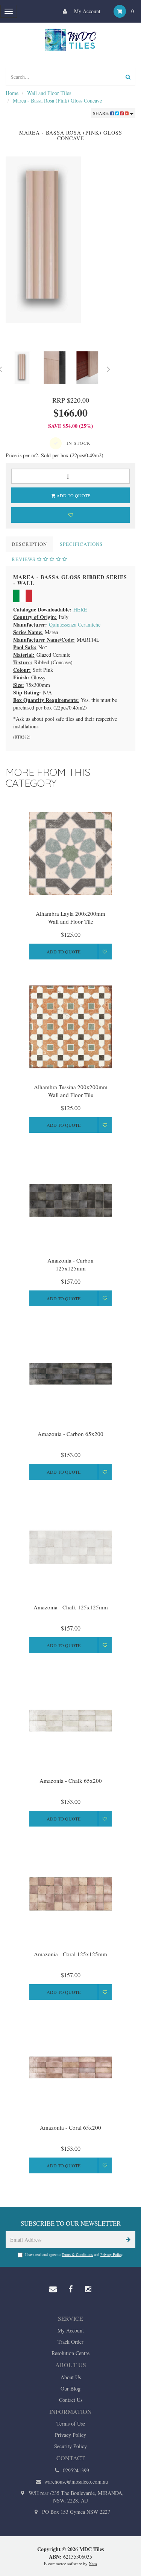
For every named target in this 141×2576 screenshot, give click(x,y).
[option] (70, 240)
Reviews (24, 559)
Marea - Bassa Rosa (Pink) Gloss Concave (57, 100)
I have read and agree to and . (74, 2254)
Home (12, 93)
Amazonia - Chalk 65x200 (71, 1781)
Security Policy (70, 2446)
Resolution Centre (70, 2353)
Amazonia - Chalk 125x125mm (71, 1607)
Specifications (81, 544)
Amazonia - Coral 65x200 (70, 2127)
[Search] (128, 77)
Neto (93, 2563)
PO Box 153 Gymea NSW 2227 (75, 2512)
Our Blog (70, 2388)
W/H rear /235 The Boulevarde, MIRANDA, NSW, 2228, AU (75, 2497)
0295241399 (75, 2470)
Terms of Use (71, 2424)
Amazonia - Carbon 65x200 (70, 1434)
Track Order (70, 2342)
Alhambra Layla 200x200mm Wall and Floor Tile (70, 917)
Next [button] (109, 368)
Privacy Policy (111, 2254)
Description (29, 544)
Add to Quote (73, 495)
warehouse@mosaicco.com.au (75, 2482)
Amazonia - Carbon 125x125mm (70, 1264)
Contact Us (71, 2400)
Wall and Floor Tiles (49, 93)
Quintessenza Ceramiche (75, 624)
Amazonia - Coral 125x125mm (70, 1954)
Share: (102, 113)
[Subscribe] (127, 2240)
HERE (80, 609)
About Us (71, 2377)
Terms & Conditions (77, 2254)
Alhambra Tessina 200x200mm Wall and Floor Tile (71, 1091)
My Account (86, 11)
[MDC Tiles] (71, 40)
